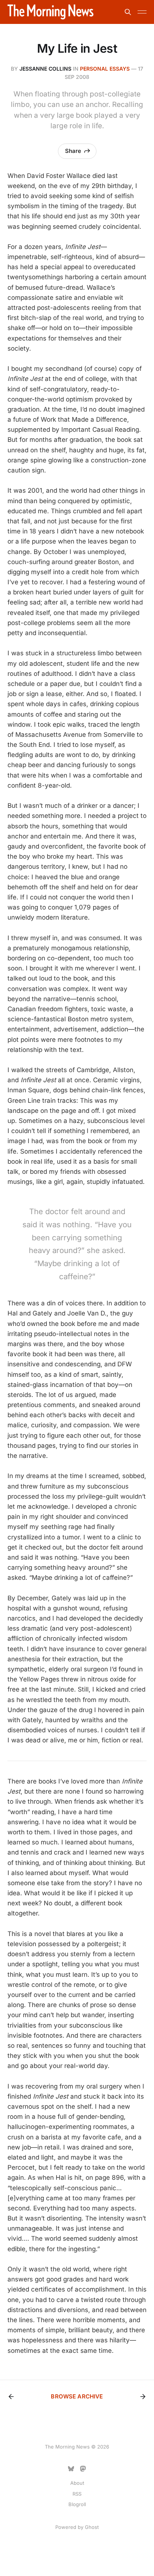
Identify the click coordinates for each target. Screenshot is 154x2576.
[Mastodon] (83, 2469)
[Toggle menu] (142, 12)
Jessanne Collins (45, 69)
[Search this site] (128, 12)
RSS (77, 2494)
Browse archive (77, 2396)
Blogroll (77, 2504)
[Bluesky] (71, 2469)
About (77, 2483)
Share (73, 151)
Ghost (92, 2527)
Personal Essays (105, 69)
